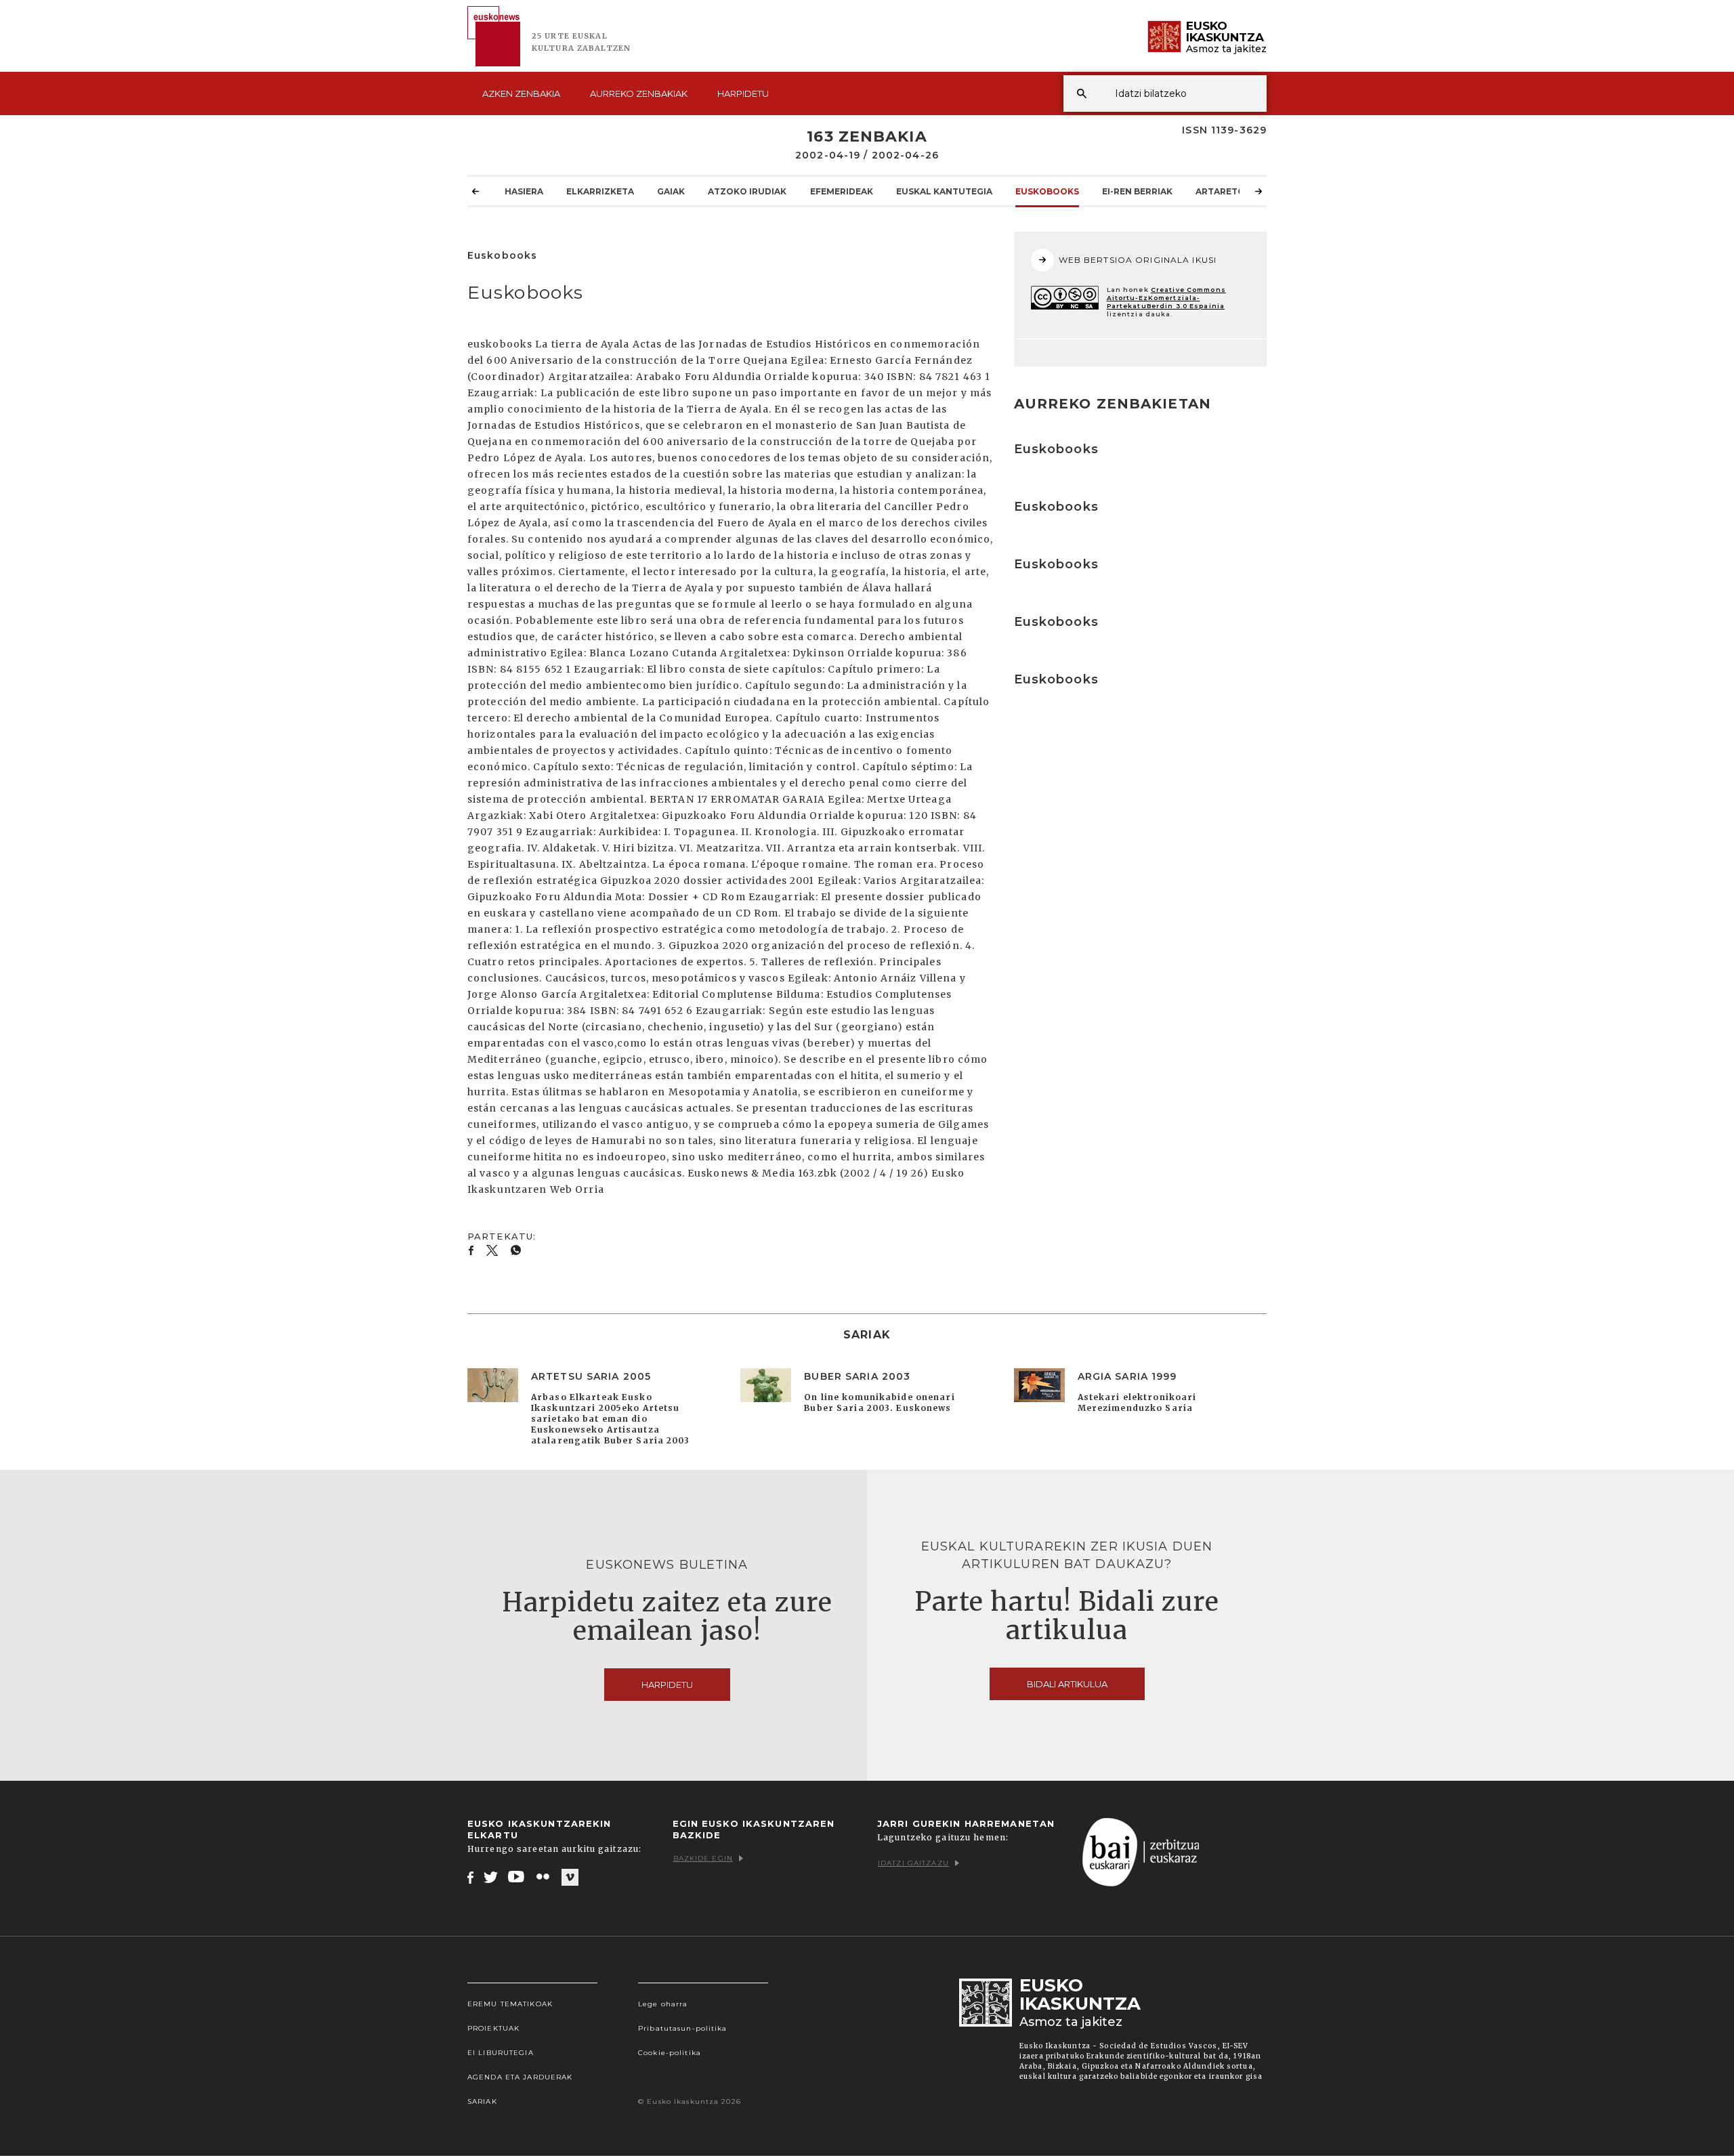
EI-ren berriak (1137, 191)
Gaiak (671, 191)
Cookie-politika (670, 2053)
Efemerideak (842, 191)
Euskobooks (1047, 191)
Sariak (482, 2101)
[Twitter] (491, 1877)
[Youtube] (517, 1877)
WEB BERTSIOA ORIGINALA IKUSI (1138, 260)
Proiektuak (493, 2028)
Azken (521, 93)
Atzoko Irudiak (747, 191)
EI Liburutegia (501, 2053)
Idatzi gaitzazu (913, 1863)
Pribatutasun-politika (683, 2028)
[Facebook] (470, 1877)
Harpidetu (743, 93)
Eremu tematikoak (510, 2004)
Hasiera (524, 191)
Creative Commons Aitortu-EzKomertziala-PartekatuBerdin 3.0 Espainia (1166, 298)
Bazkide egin (703, 1858)
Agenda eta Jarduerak (520, 2077)
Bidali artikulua (1067, 1684)
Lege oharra (663, 2004)
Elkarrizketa (600, 191)
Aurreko (639, 93)
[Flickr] (544, 1877)
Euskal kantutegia (944, 191)
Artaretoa (1223, 191)
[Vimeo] (570, 1878)
